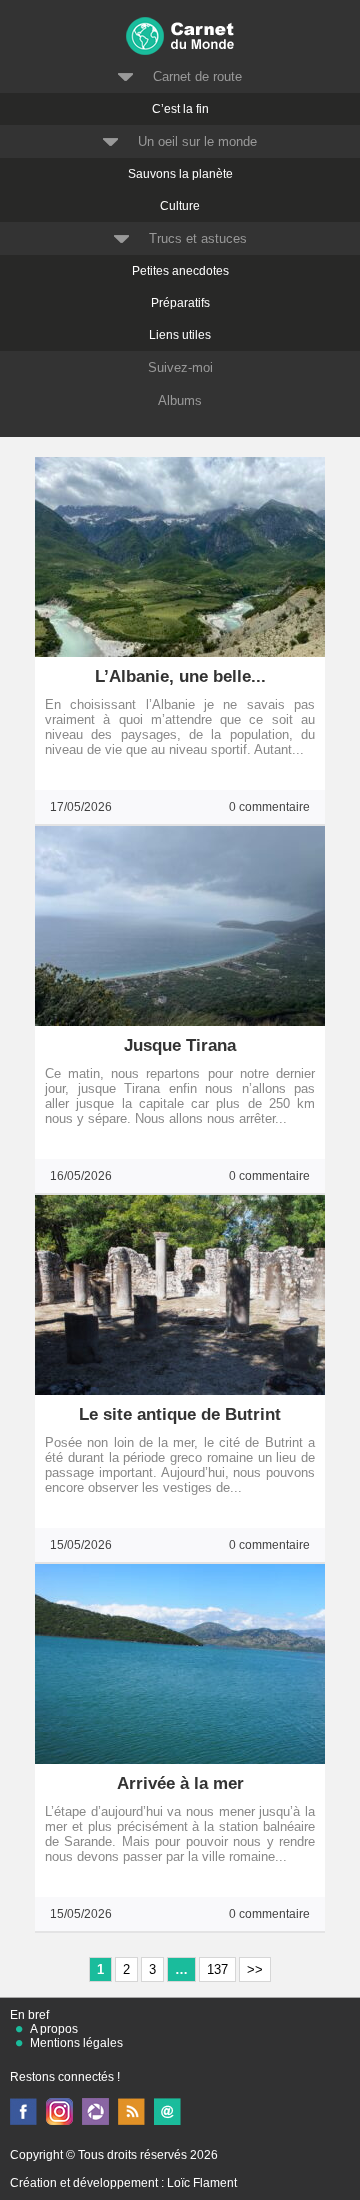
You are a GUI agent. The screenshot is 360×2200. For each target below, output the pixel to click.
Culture (180, 206)
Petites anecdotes (180, 271)
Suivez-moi (180, 367)
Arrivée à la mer (180, 1783)
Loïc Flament (202, 2183)
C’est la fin (180, 109)
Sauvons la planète (180, 174)
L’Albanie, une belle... (180, 676)
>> (255, 1969)
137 (217, 1969)
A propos (54, 2029)
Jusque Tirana (180, 1045)
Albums (180, 400)
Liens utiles (180, 335)
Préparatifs (180, 303)
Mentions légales (76, 2043)
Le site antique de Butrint (180, 1414)
